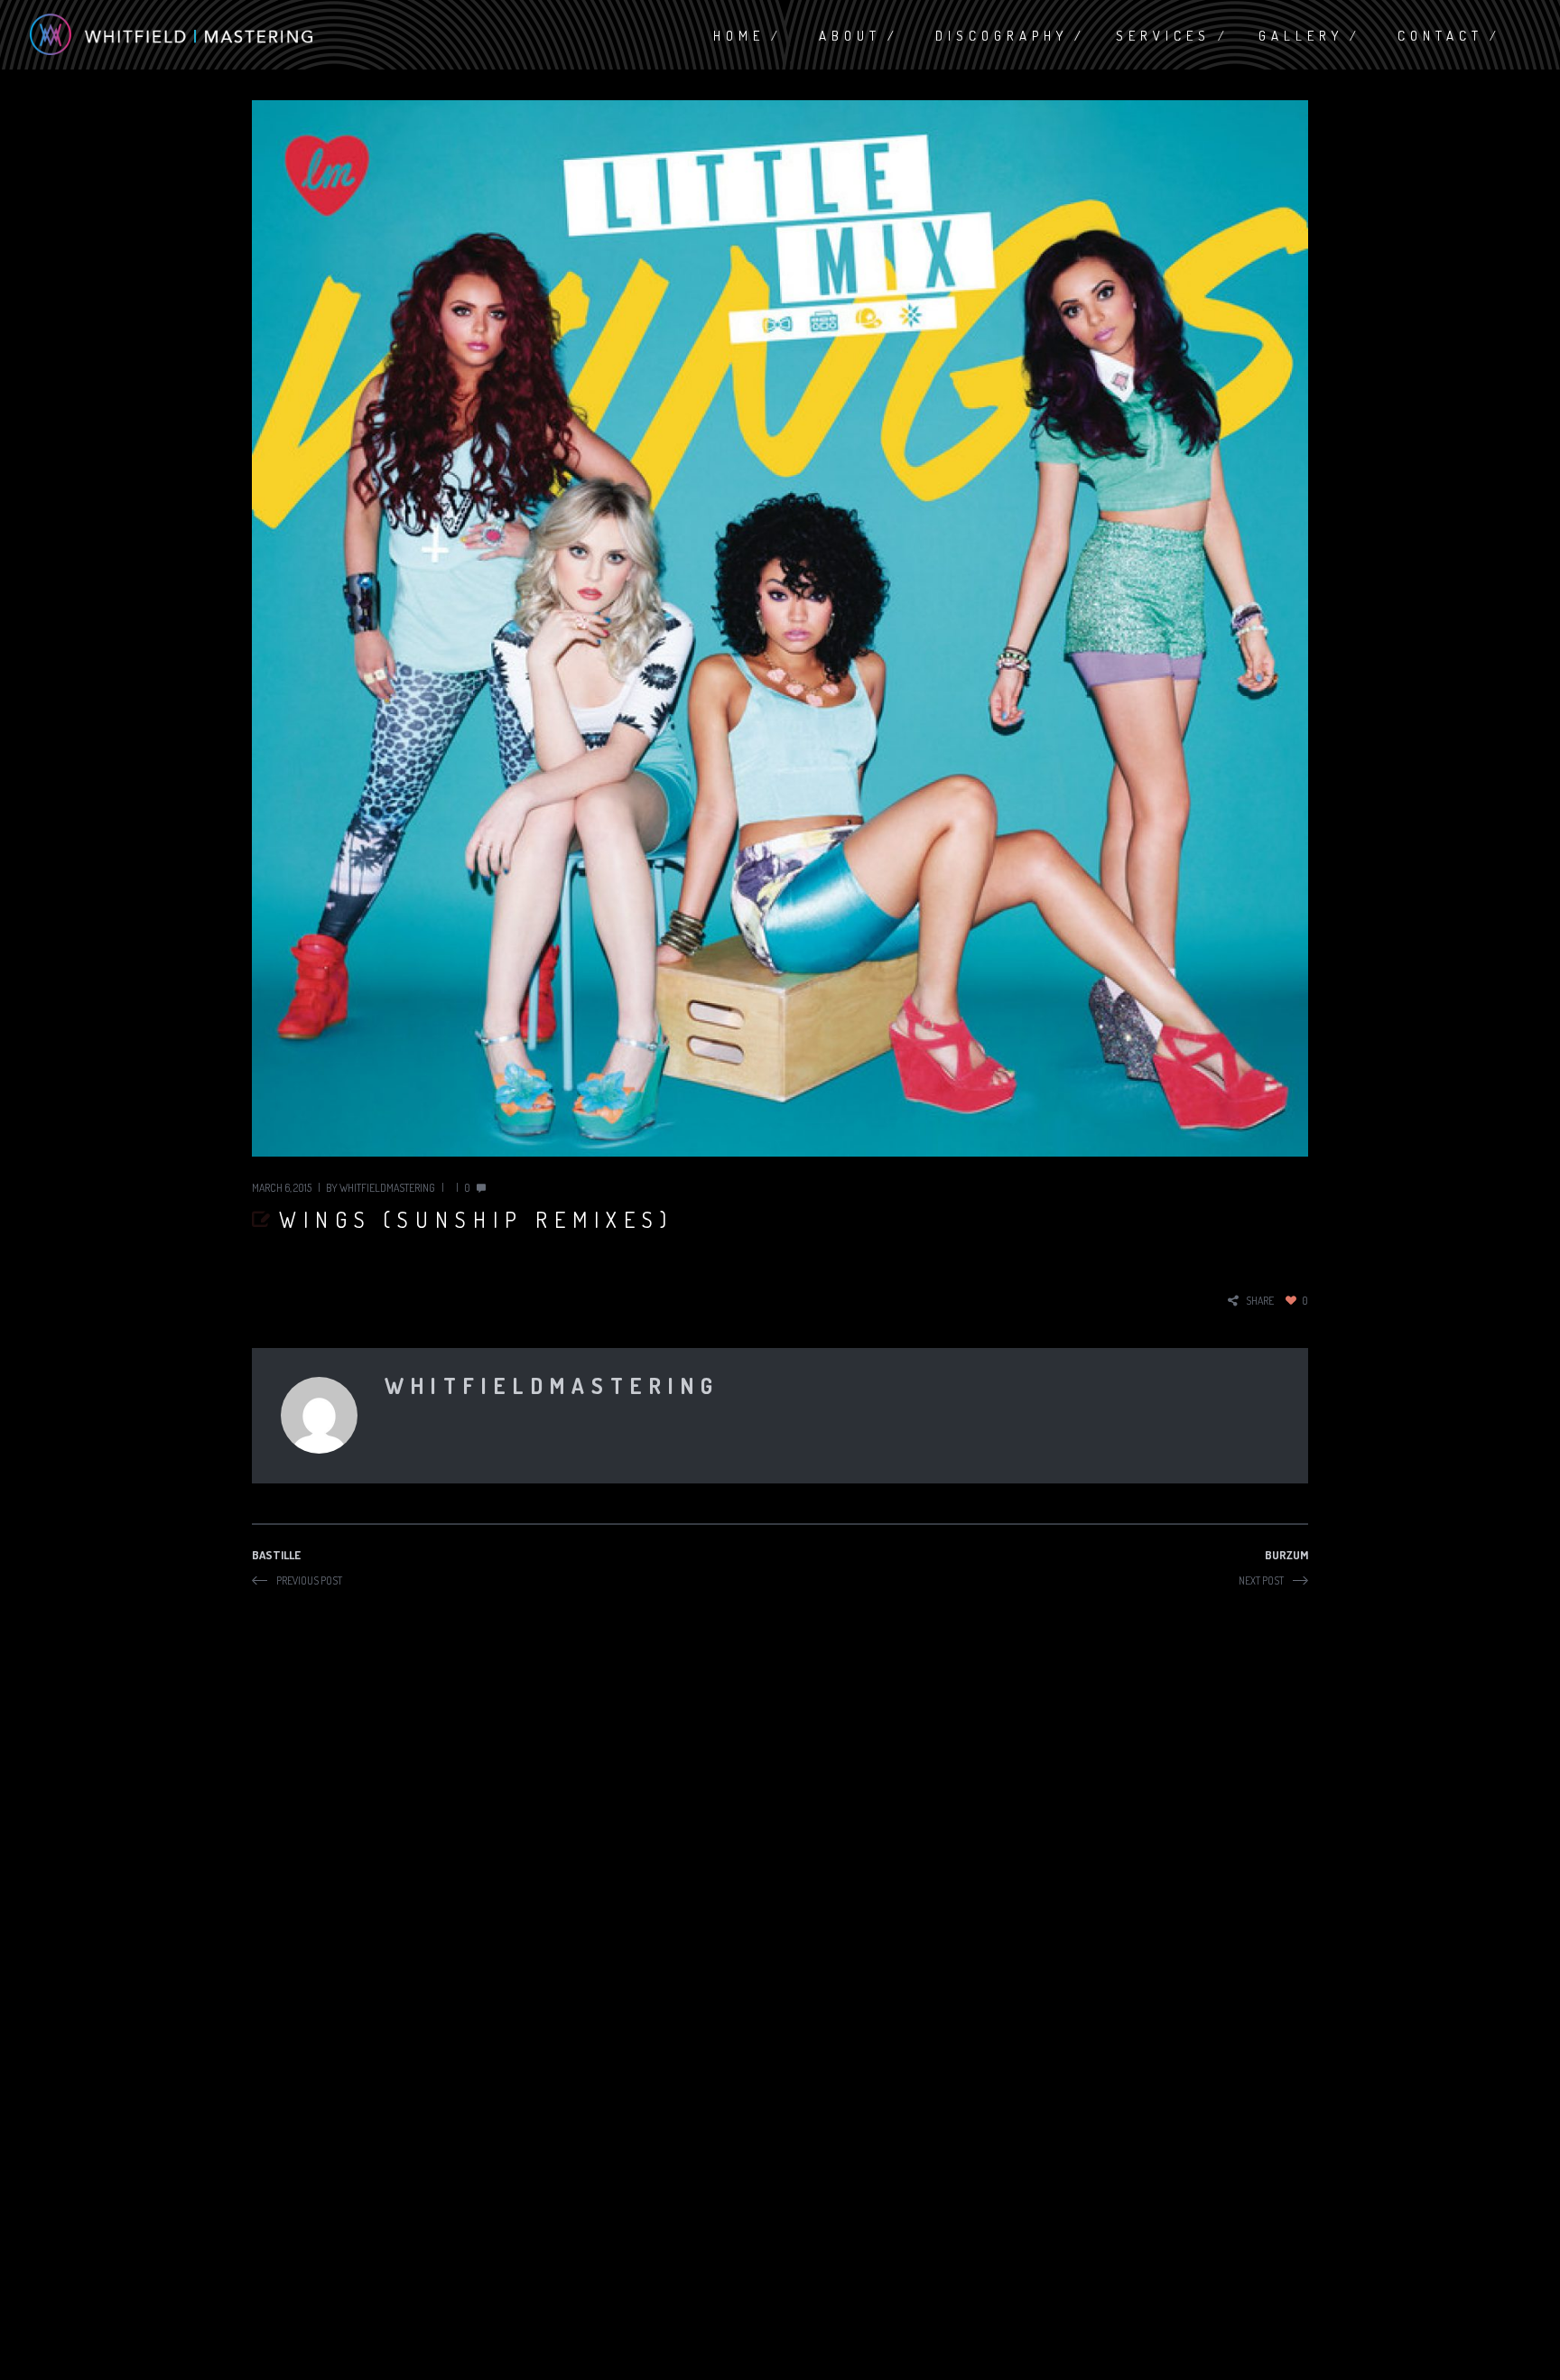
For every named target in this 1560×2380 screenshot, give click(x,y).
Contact (1440, 36)
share (1260, 1301)
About (850, 36)
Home (739, 36)
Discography (1002, 36)
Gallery (1301, 36)
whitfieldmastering (387, 1188)
